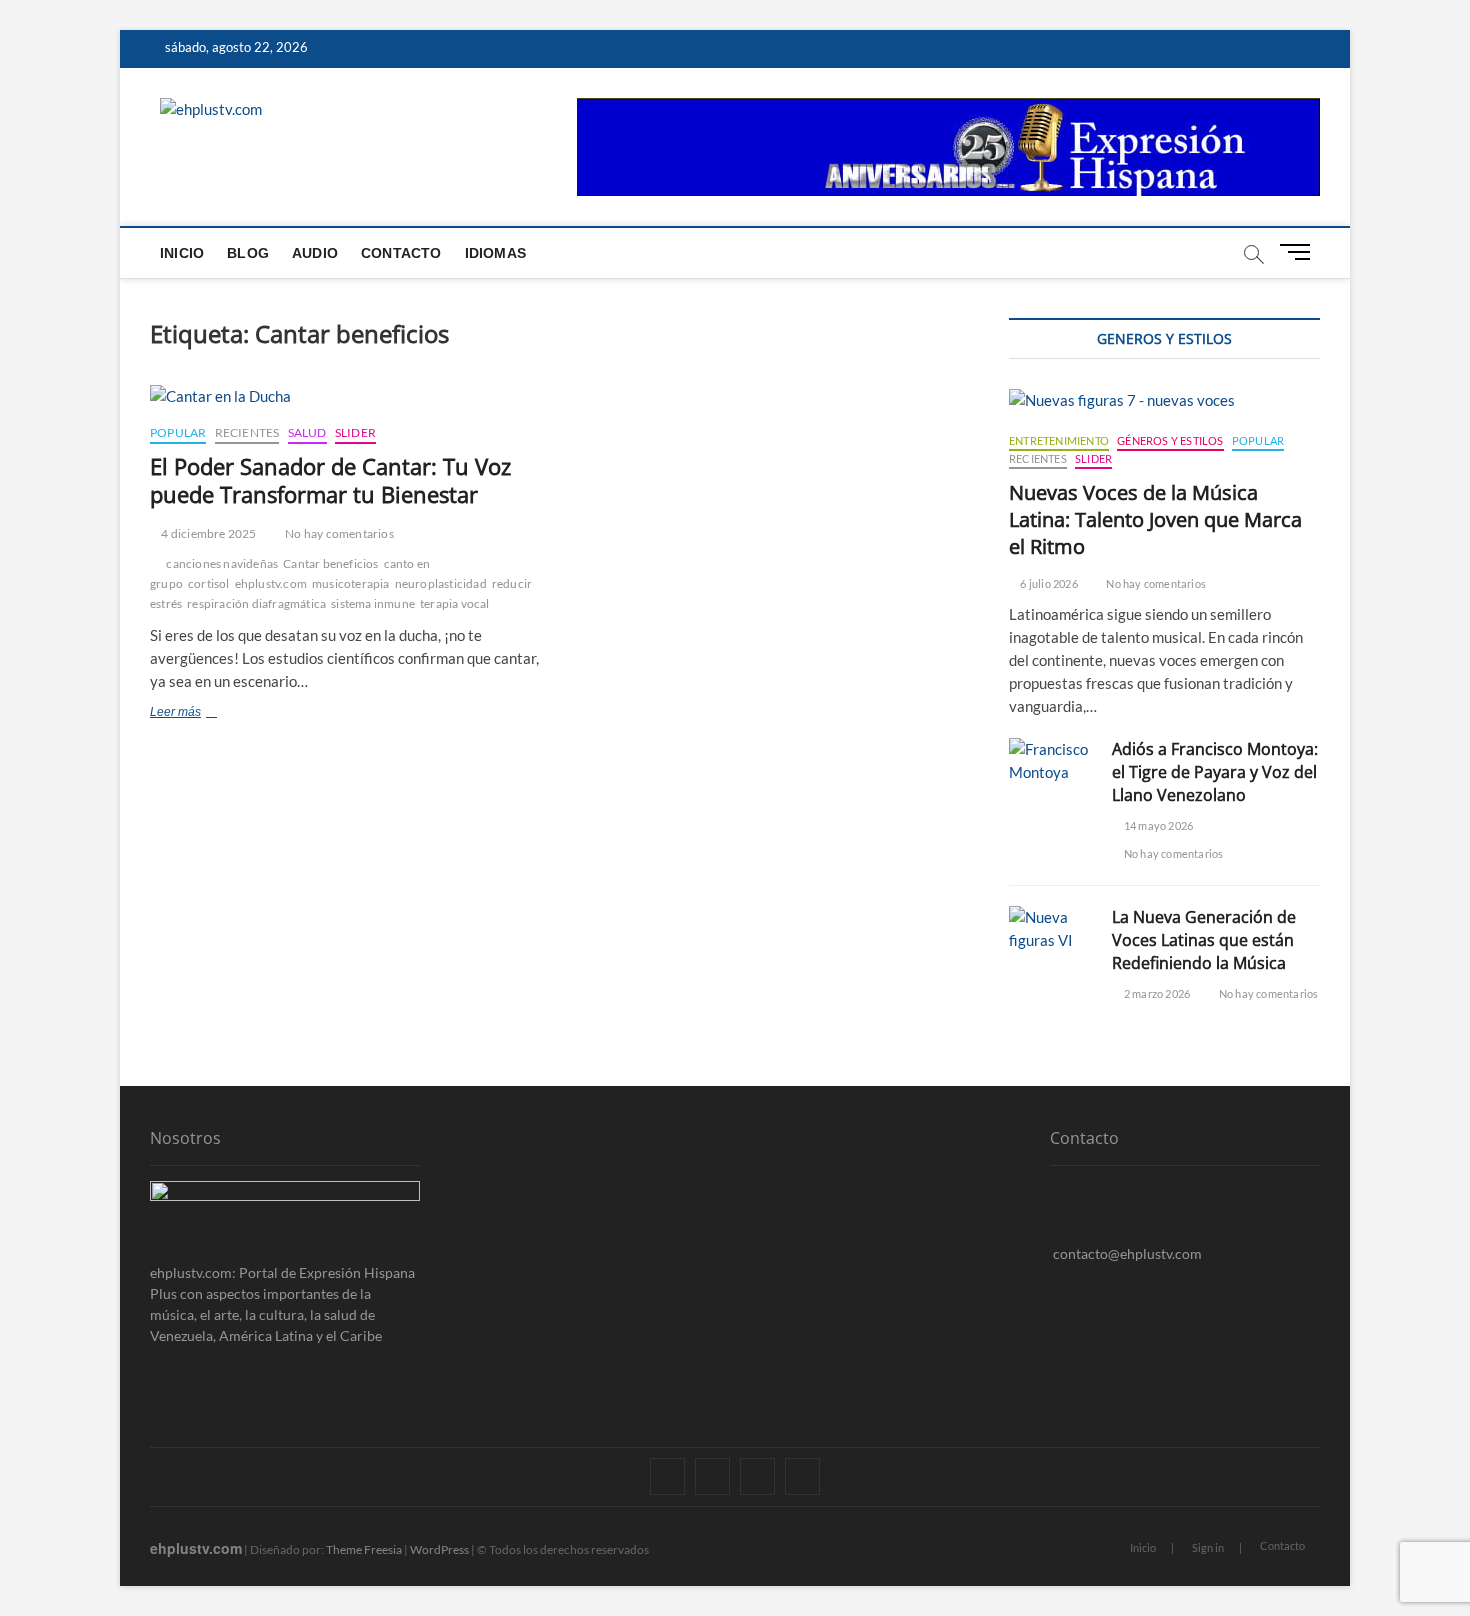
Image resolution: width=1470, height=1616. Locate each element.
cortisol (209, 583)
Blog (248, 253)
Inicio (182, 253)
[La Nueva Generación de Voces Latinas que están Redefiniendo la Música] (1050, 929)
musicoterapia (351, 583)
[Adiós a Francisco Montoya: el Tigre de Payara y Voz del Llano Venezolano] (1050, 761)
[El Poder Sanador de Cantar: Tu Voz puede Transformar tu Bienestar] (347, 396)
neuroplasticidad (441, 583)
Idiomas (495, 253)
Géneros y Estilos (1170, 440)
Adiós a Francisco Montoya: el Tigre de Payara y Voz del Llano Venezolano (1215, 772)
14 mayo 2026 (1157, 825)
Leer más (207, 714)
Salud (307, 432)
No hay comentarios (338, 533)
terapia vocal (455, 603)
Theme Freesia (364, 1549)
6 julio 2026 (1048, 583)
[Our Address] (1055, 1191)
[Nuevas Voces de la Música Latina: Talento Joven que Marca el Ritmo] (1164, 400)
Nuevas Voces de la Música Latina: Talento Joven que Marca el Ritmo (1155, 519)
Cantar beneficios (330, 563)
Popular (178, 432)
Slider (355, 432)
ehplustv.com (271, 583)
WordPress (439, 1549)
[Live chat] (1055, 1284)
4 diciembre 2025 (207, 533)
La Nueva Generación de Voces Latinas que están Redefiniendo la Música (1204, 940)
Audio (315, 253)
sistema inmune (373, 603)
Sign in (1208, 1547)
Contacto (401, 253)
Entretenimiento (1059, 440)
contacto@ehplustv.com (1127, 1253)
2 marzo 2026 (1156, 993)
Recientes (247, 432)
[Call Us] (1055, 1222)
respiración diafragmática (256, 603)
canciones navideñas (222, 563)
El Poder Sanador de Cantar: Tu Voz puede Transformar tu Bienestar (330, 480)
